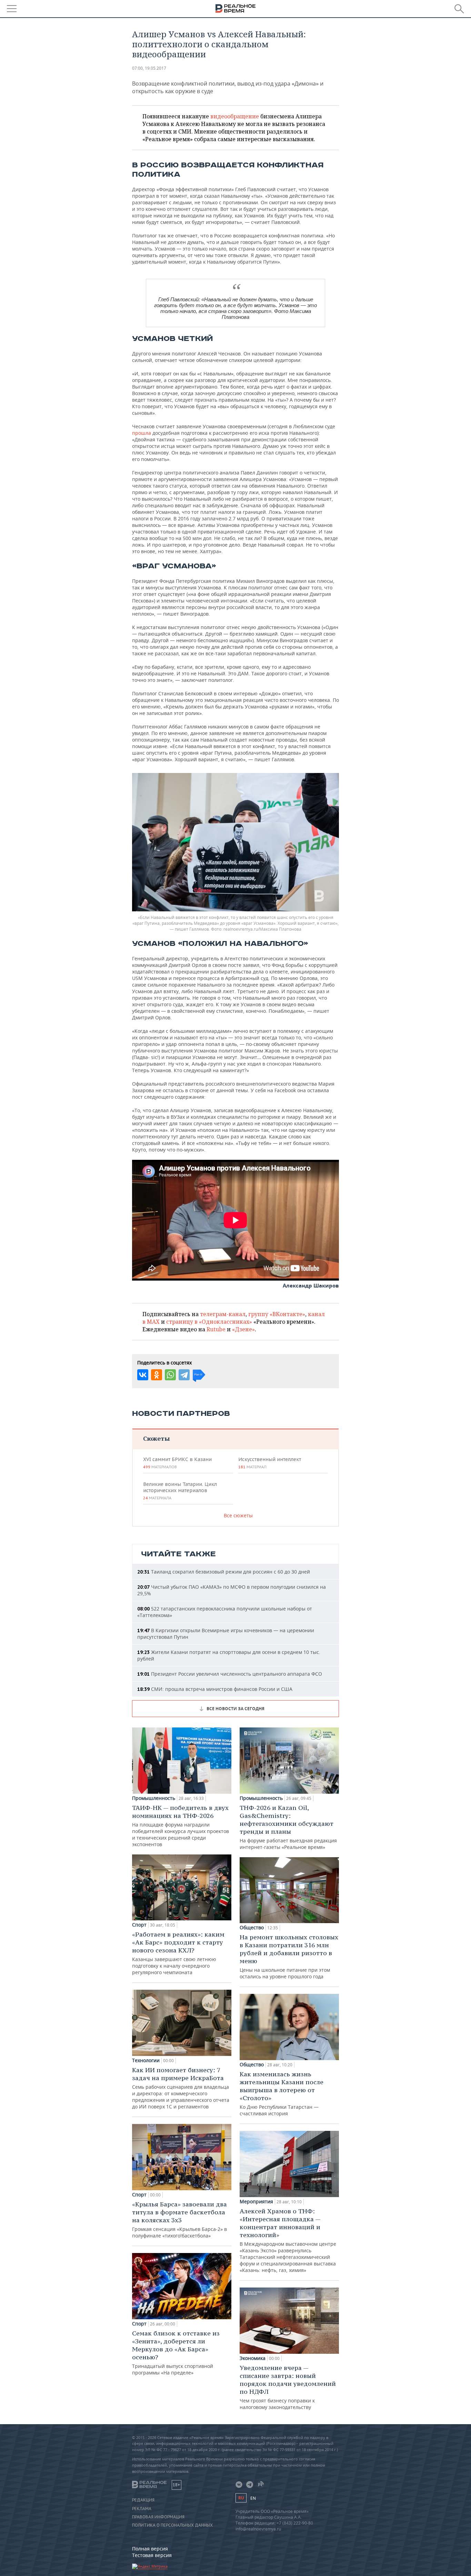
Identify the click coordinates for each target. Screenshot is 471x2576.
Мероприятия (256, 2202)
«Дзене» (243, 1329)
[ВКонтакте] (143, 1375)
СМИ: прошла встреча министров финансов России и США (215, 1689)
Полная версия (150, 2549)
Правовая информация (158, 2517)
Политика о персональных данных (172, 2525)
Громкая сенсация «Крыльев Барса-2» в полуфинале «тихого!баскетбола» (179, 2220)
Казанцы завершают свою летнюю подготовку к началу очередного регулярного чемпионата (178, 1953)
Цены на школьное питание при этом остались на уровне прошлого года (289, 1956)
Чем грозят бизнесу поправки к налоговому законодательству (288, 2387)
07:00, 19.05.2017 (149, 68)
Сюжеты (156, 1438)
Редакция (143, 2500)
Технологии (146, 2060)
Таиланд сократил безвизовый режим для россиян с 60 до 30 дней (224, 1572)
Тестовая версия (152, 2555)
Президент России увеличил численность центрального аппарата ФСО (230, 1674)
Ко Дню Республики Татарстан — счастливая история (282, 2093)
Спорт (139, 1925)
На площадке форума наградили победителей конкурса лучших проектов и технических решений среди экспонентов (181, 1826)
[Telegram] (184, 1375)
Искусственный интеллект (270, 1463)
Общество (252, 1928)
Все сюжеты (238, 1515)
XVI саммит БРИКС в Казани (177, 1463)
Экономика (253, 2358)
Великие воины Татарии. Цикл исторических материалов (180, 1491)
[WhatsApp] (170, 1375)
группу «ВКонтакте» (277, 1314)
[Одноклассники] (157, 1375)
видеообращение (235, 116)
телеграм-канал (223, 1314)
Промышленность (154, 1798)
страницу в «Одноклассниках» (209, 1322)
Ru (241, 2498)
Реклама (142, 2509)
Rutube (216, 1329)
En (253, 2498)
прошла (142, 433)
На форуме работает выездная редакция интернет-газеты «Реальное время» (288, 1827)
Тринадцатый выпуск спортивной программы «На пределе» (176, 2353)
